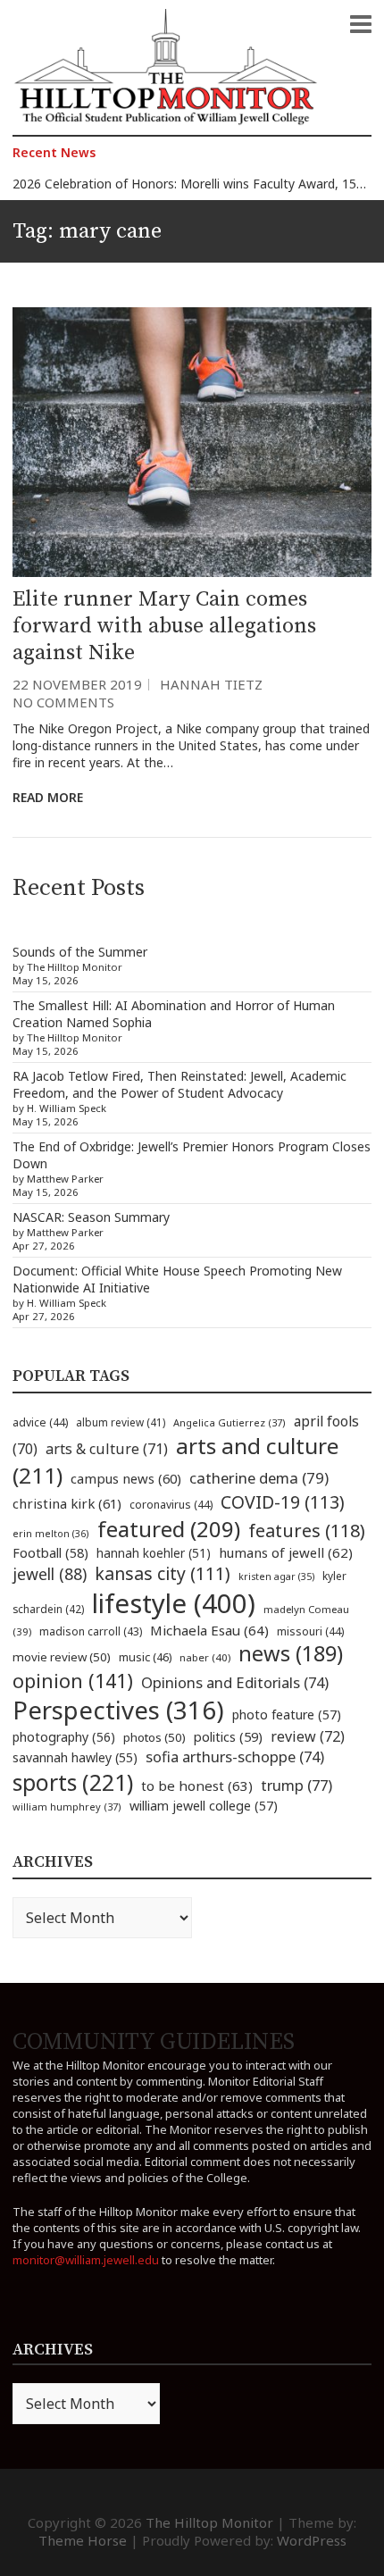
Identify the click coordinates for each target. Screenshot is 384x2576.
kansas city (163, 1573)
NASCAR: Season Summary (91, 1217)
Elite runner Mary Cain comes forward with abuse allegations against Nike (164, 626)
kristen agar (276, 1577)
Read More (48, 797)
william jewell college (204, 1806)
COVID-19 (283, 1502)
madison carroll (91, 1631)
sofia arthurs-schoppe (235, 1756)
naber (205, 1657)
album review (121, 1422)
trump (296, 1785)
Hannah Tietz (211, 684)
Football (50, 1553)
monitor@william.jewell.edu (86, 2260)
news (291, 1653)
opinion (73, 1681)
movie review (62, 1657)
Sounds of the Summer (80, 952)
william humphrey (67, 1807)
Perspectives (118, 1710)
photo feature (287, 1715)
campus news (126, 1478)
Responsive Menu (361, 24)
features (307, 1531)
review (308, 1736)
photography (64, 1737)
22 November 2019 (77, 684)
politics (228, 1736)
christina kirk (67, 1503)
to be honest (197, 1786)
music (145, 1657)
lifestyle (174, 1603)
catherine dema (259, 1478)
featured (169, 1529)
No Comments (63, 702)
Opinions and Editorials (235, 1682)
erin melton (51, 1533)
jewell (50, 1574)
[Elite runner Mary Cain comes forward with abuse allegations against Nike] (192, 442)
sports (73, 1782)
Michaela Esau (209, 1630)
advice (40, 1422)
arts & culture (107, 1449)
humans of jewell (286, 1552)
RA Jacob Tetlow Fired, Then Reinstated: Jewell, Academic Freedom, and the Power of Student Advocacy (179, 1084)
